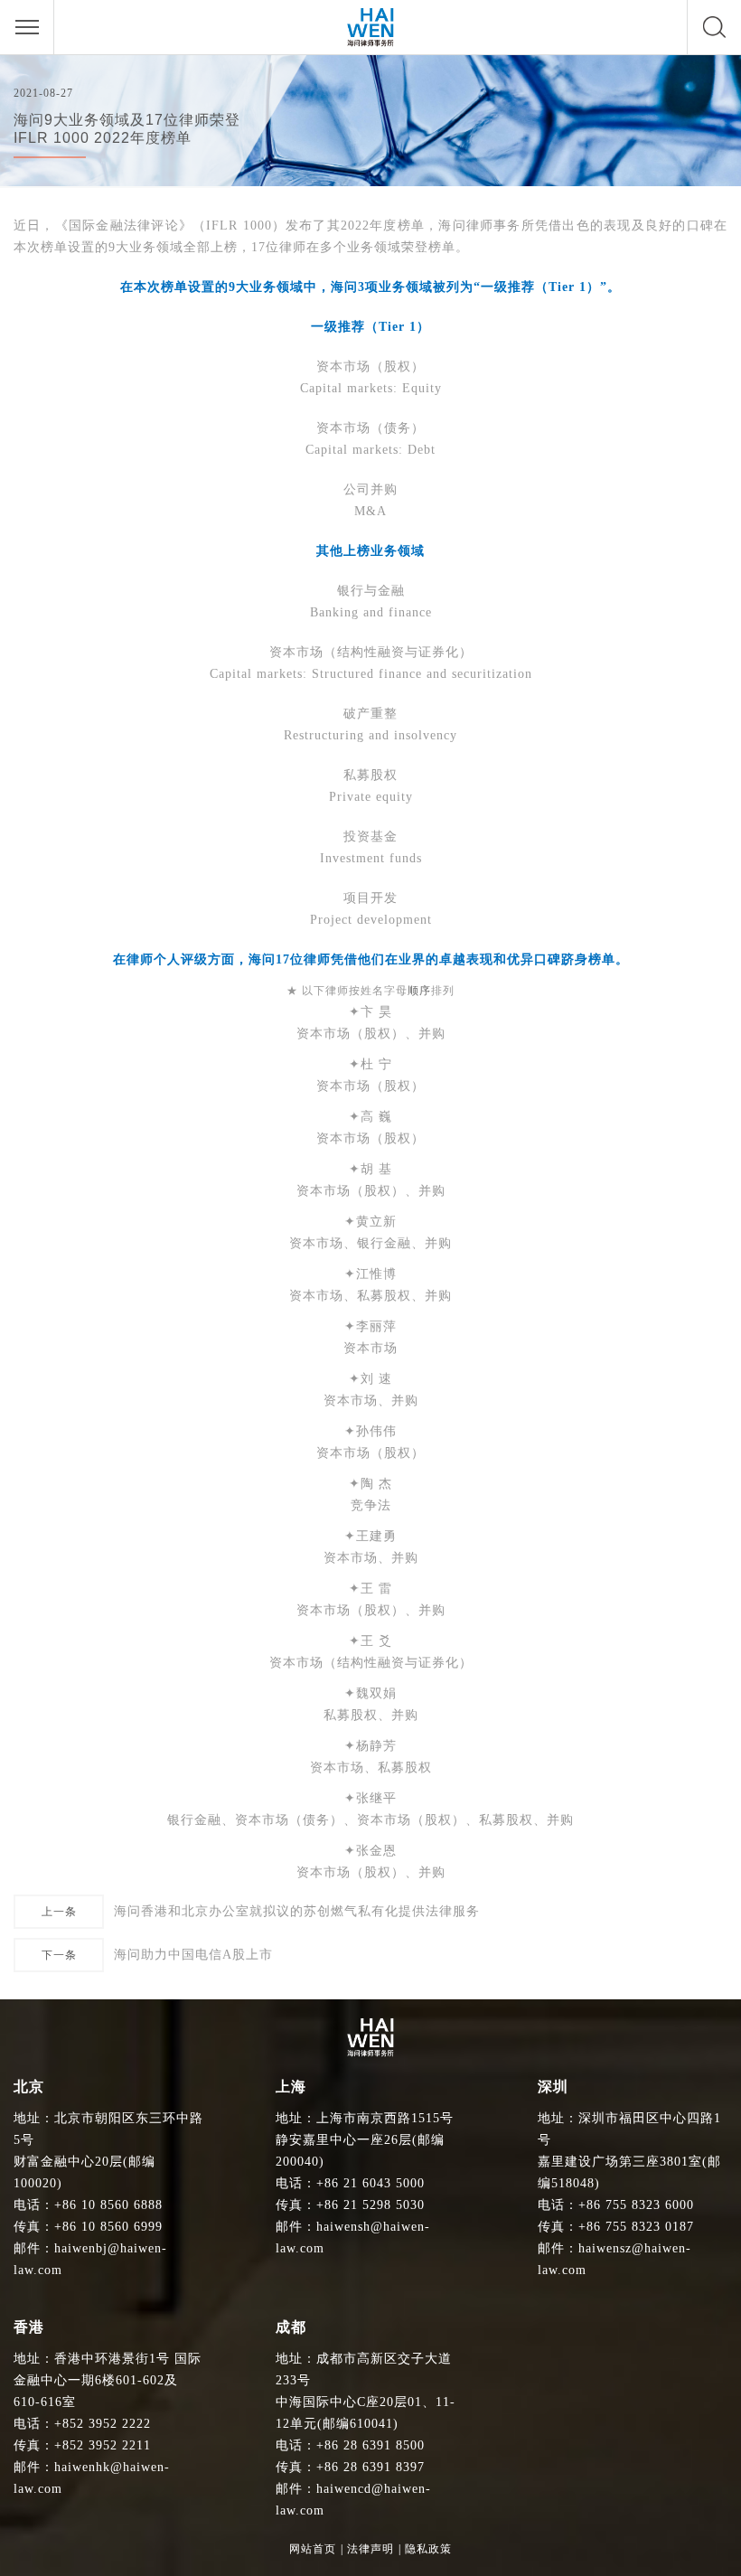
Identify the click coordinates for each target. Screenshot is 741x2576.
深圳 (553, 2087)
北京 (29, 2087)
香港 (29, 2327)
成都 (291, 2327)
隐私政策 (428, 2549)
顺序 (419, 991)
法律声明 (370, 2549)
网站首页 (313, 2549)
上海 (291, 2087)
